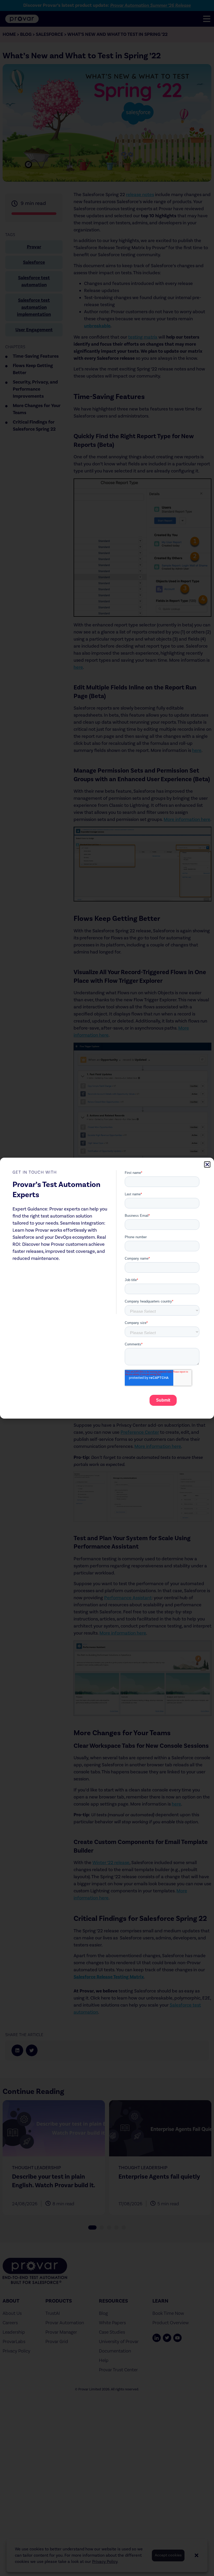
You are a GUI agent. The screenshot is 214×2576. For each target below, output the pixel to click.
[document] (107, 1288)
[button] (207, 1164)
